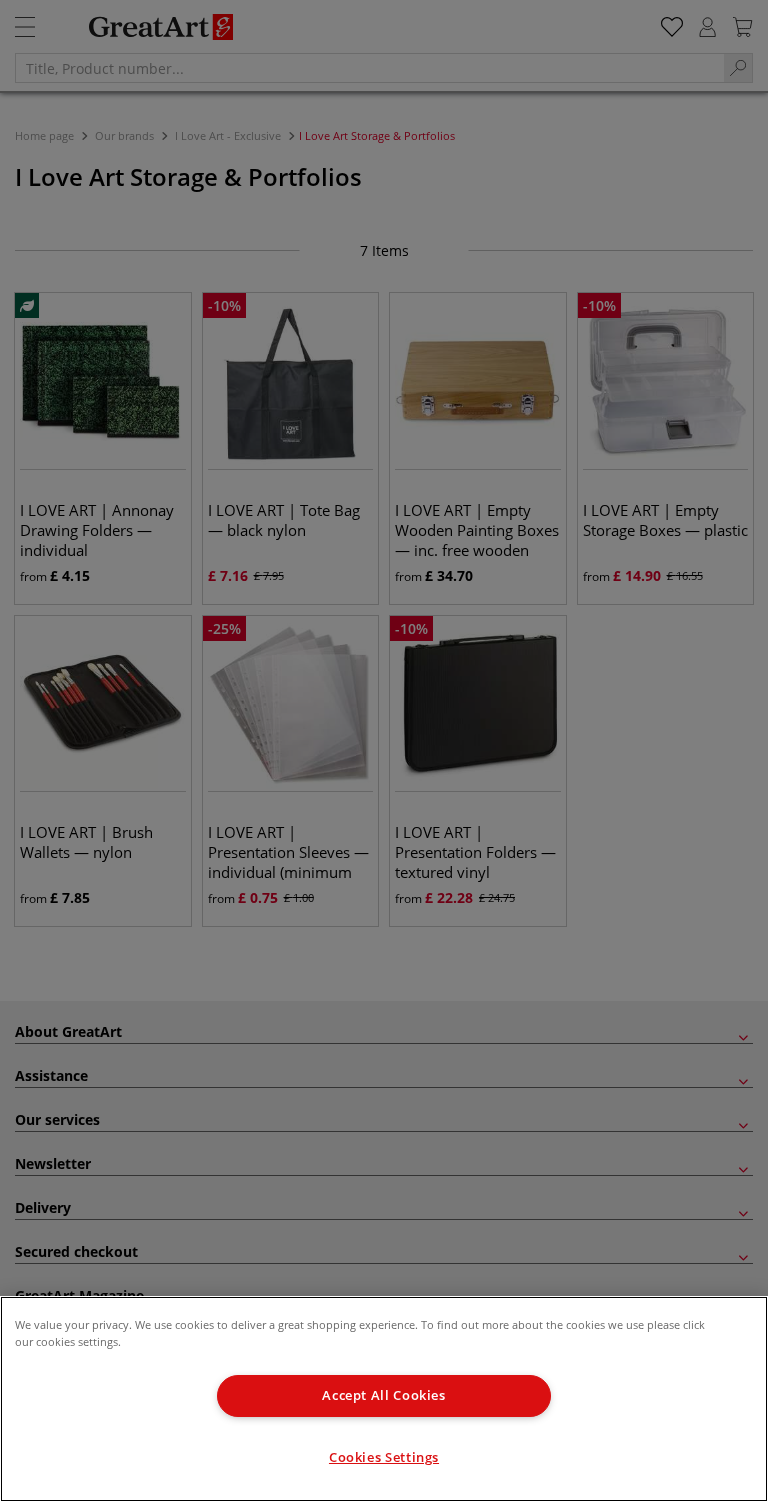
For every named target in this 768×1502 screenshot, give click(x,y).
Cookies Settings (384, 1457)
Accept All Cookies (383, 1395)
